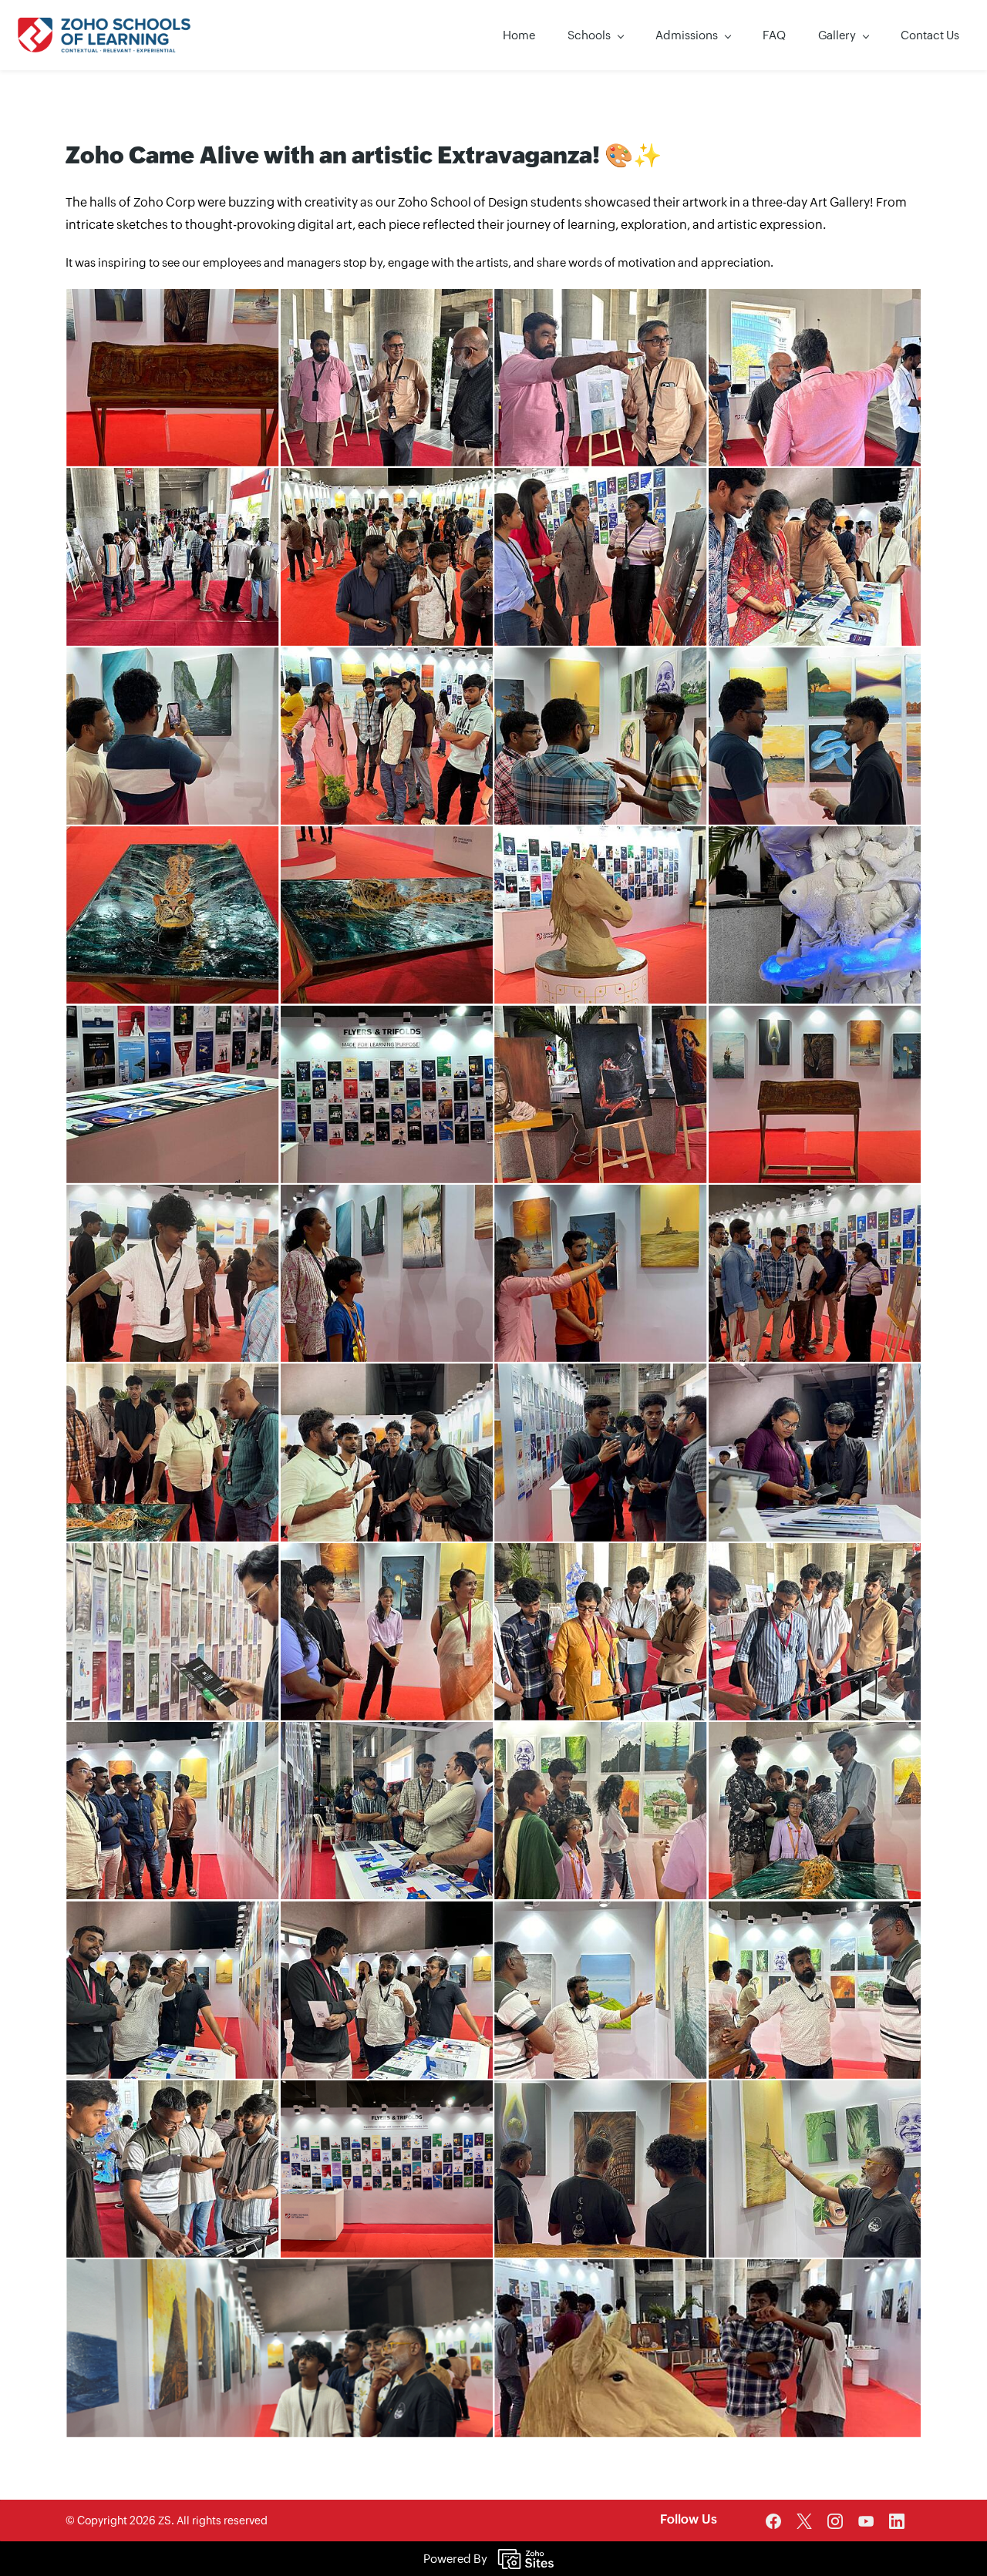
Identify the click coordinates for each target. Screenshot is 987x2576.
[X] (804, 2521)
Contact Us (930, 35)
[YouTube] (866, 2521)
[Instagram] (835, 2521)
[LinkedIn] (897, 2521)
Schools (589, 35)
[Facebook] (773, 2521)
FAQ (774, 35)
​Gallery (837, 35)
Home (519, 35)
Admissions (687, 35)
